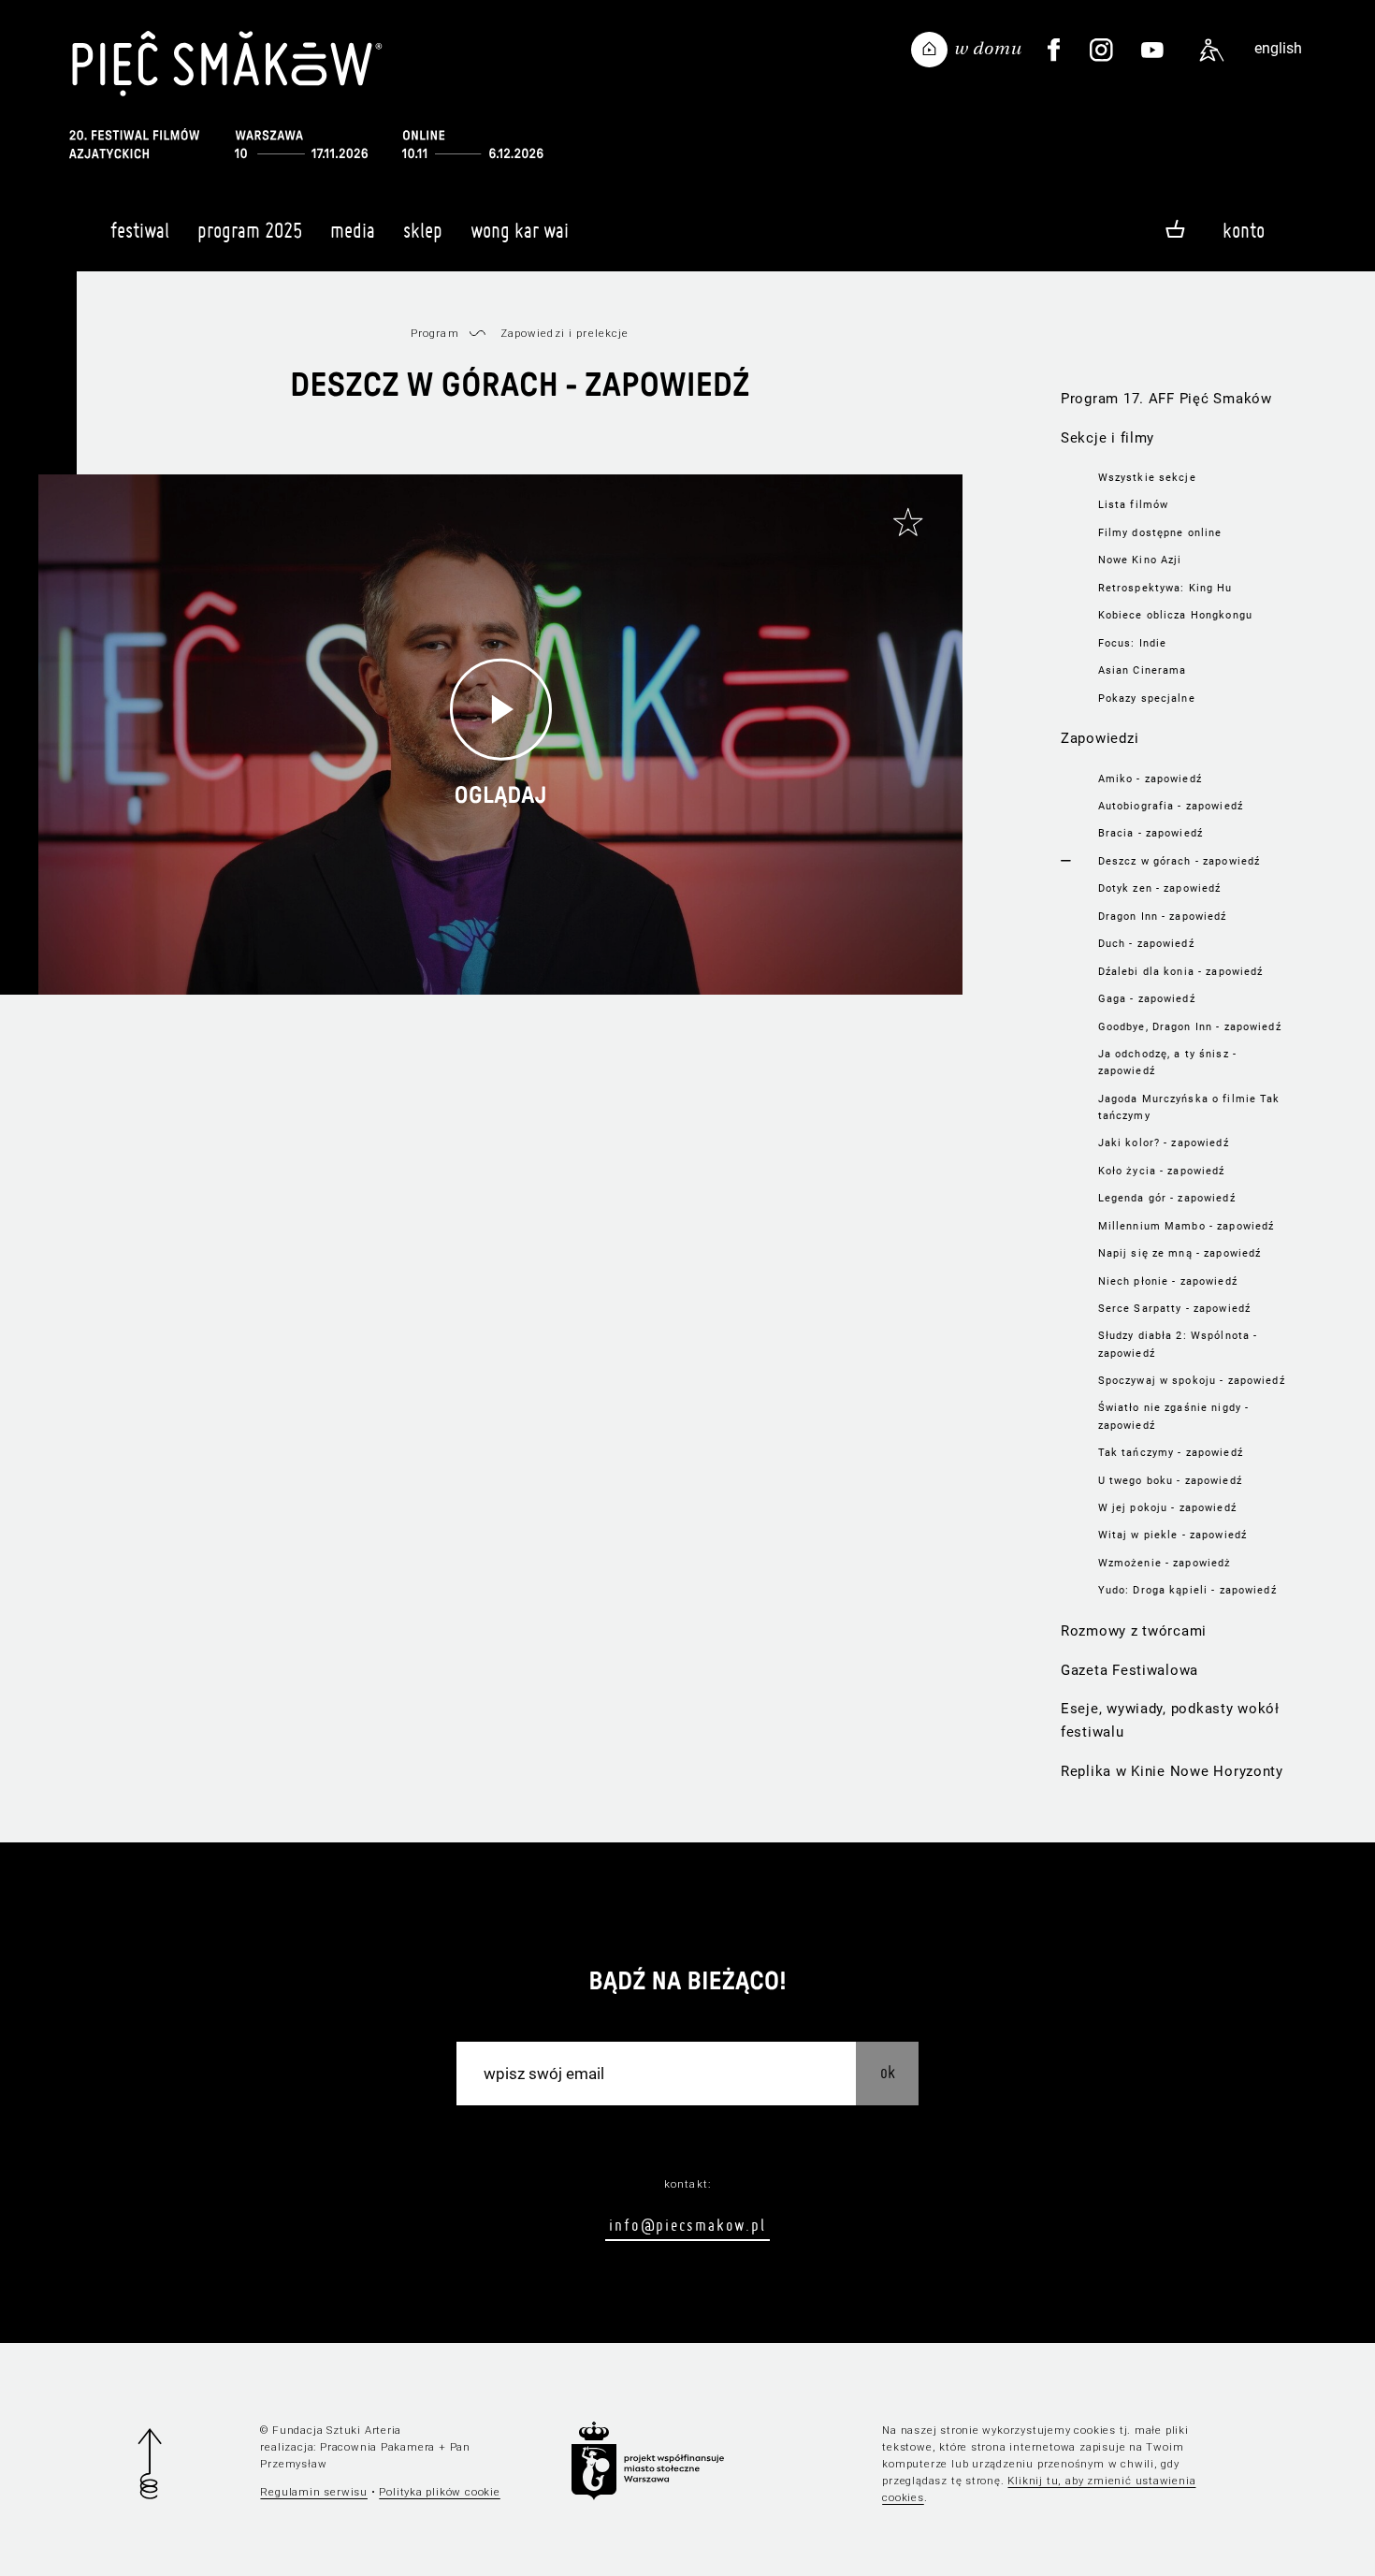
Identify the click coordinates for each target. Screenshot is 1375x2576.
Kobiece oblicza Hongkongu (1175, 615)
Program (435, 333)
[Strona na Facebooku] (1053, 51)
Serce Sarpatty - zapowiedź (1174, 1308)
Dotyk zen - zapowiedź (1160, 888)
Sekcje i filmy (1107, 438)
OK (888, 2072)
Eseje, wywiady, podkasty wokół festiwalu (1170, 1720)
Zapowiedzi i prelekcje (565, 333)
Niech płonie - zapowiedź (1168, 1281)
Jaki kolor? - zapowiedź (1164, 1142)
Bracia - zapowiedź (1151, 833)
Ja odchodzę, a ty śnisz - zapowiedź (1167, 1062)
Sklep (423, 230)
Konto (1244, 230)
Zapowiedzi (1100, 738)
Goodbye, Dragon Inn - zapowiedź (1190, 1026)
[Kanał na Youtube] (1152, 51)
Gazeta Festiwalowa (1129, 1670)
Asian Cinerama (1143, 670)
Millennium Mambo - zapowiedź (1187, 1226)
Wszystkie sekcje (1147, 477)
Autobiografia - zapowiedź (1171, 806)
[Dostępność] (1211, 51)
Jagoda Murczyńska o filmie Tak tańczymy (1189, 1107)
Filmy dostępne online (1160, 532)
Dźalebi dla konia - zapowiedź (1181, 971)
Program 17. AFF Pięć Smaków (1166, 399)
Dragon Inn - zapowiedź (1163, 916)
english (1278, 48)
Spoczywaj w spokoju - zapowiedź (1192, 1380)
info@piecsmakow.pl (687, 2225)
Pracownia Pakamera (377, 2447)
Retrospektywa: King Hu (1165, 588)
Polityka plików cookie (439, 2492)
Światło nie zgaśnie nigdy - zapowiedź (1174, 1416)
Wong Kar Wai (520, 230)
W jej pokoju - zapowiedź (1167, 1507)
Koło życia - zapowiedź (1162, 1171)
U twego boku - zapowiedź (1170, 1480)
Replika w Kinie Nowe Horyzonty (1172, 1771)
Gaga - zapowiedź (1147, 998)
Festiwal (140, 230)
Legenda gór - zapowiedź (1167, 1198)
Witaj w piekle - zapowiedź (1172, 1535)
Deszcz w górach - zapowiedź (1180, 861)
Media (353, 230)
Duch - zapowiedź (1146, 943)
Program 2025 (250, 230)
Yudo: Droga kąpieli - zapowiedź (1187, 1590)
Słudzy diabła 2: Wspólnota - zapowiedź (1178, 1344)
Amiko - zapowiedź (1150, 779)
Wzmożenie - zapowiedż (1165, 1563)
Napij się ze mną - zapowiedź (1180, 1253)
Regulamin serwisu (314, 2492)
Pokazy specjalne (1147, 698)
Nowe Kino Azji (1140, 560)
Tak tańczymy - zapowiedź (1171, 1452)
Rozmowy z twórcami (1134, 1631)
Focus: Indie (1133, 643)
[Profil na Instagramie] (1102, 51)
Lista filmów (1134, 504)
